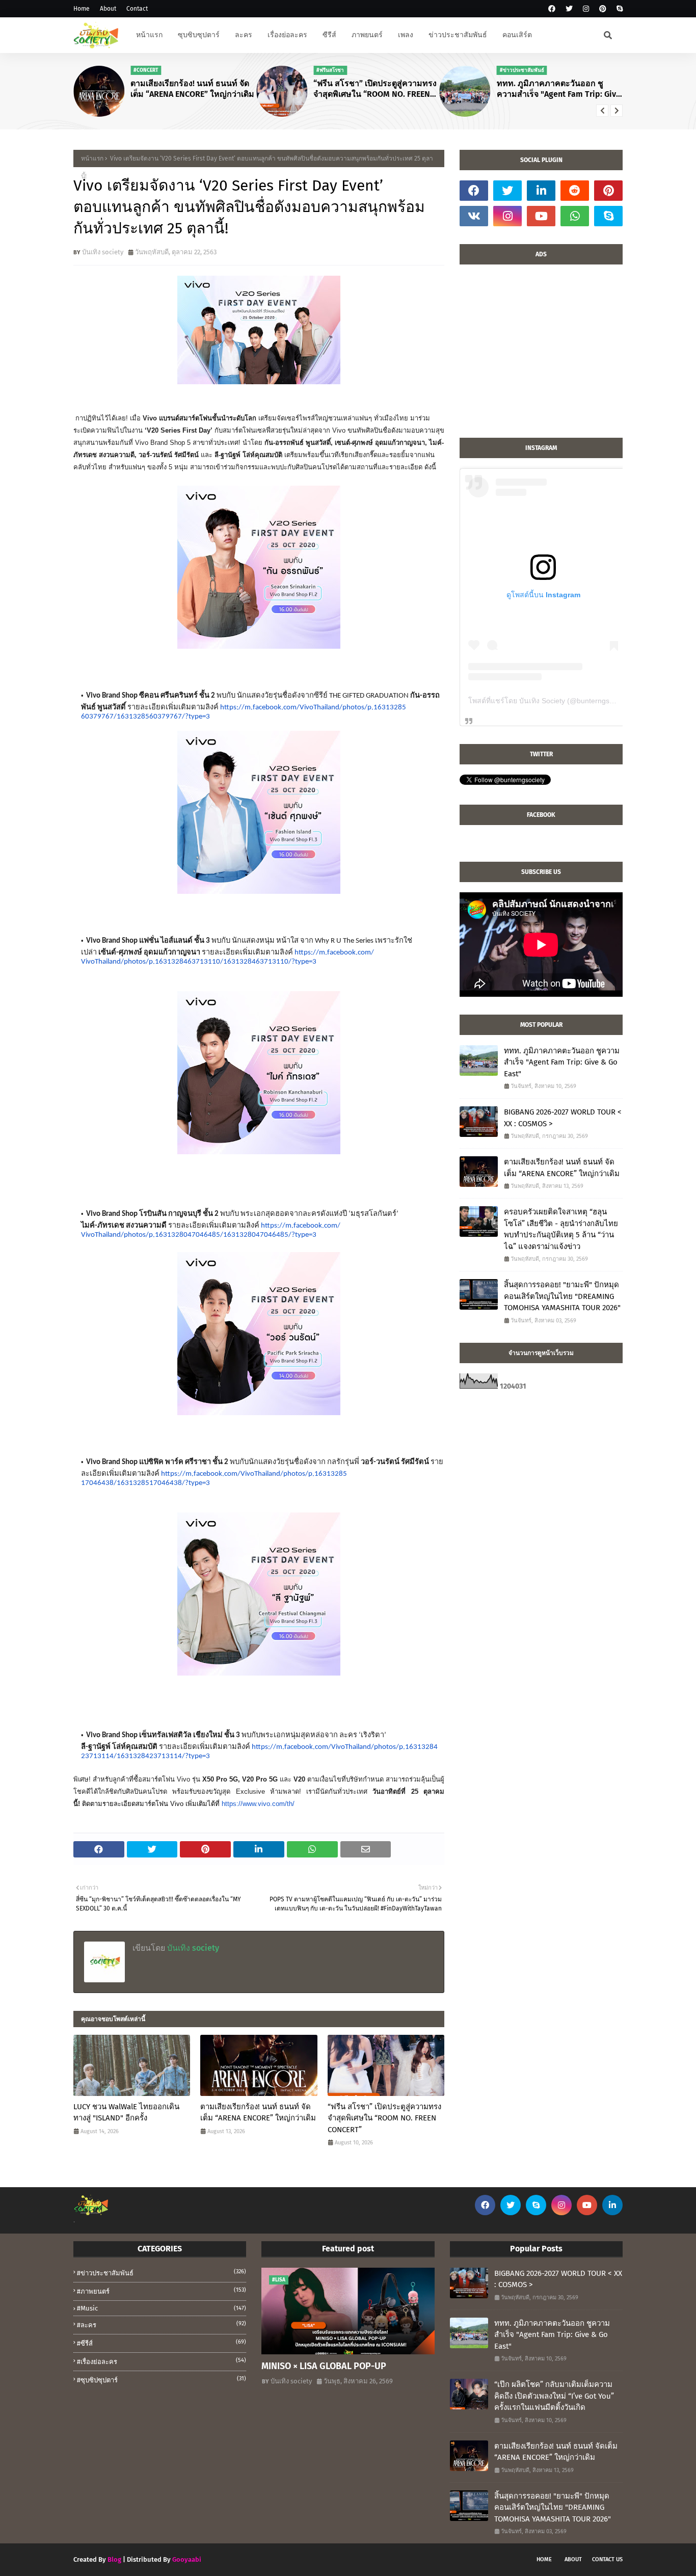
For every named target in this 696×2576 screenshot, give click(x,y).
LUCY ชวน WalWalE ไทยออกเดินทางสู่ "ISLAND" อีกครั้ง (126, 2113)
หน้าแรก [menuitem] (149, 35)
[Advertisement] (541, 356)
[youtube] (541, 216)
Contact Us (607, 2559)
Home (82, 9)
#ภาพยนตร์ (162, 2291)
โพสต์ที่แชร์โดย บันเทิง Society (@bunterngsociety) (550, 701)
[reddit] (575, 191)
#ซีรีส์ (162, 2343)
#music (162, 2308)
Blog (114, 2559)
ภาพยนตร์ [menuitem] (367, 35)
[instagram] (586, 9)
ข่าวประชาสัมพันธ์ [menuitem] (458, 35)
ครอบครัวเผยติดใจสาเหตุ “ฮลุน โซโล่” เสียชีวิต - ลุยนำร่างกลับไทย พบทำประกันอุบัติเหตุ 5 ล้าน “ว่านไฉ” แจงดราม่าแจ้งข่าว (561, 1229)
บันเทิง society (103, 252)
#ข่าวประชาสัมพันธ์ (162, 2273)
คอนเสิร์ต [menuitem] (517, 35)
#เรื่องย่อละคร (162, 2361)
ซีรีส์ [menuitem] (329, 35)
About (108, 9)
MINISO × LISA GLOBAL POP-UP (324, 2366)
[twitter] (569, 9)
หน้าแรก (92, 158)
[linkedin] (541, 191)
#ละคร (162, 2325)
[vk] (474, 216)
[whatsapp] (575, 216)
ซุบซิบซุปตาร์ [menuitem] (199, 35)
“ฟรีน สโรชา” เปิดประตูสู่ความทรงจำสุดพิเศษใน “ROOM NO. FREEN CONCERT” (375, 89)
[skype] (618, 9)
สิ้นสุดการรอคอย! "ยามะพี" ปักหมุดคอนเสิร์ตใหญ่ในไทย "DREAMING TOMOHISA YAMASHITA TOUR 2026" (562, 1296)
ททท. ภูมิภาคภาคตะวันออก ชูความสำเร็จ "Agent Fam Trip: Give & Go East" (559, 89)
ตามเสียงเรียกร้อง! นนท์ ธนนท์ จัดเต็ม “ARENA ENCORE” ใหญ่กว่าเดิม (192, 89)
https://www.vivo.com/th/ (258, 1804)
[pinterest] (603, 9)
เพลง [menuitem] (406, 35)
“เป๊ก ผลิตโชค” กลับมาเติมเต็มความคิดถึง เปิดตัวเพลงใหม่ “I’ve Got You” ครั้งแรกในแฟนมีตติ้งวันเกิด (554, 2396)
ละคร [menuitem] (244, 35)
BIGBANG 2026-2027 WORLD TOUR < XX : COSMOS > (563, 1118)
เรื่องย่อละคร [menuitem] (287, 35)
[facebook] (552, 9)
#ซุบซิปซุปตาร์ (162, 2380)
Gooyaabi (187, 2559)
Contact (137, 9)
